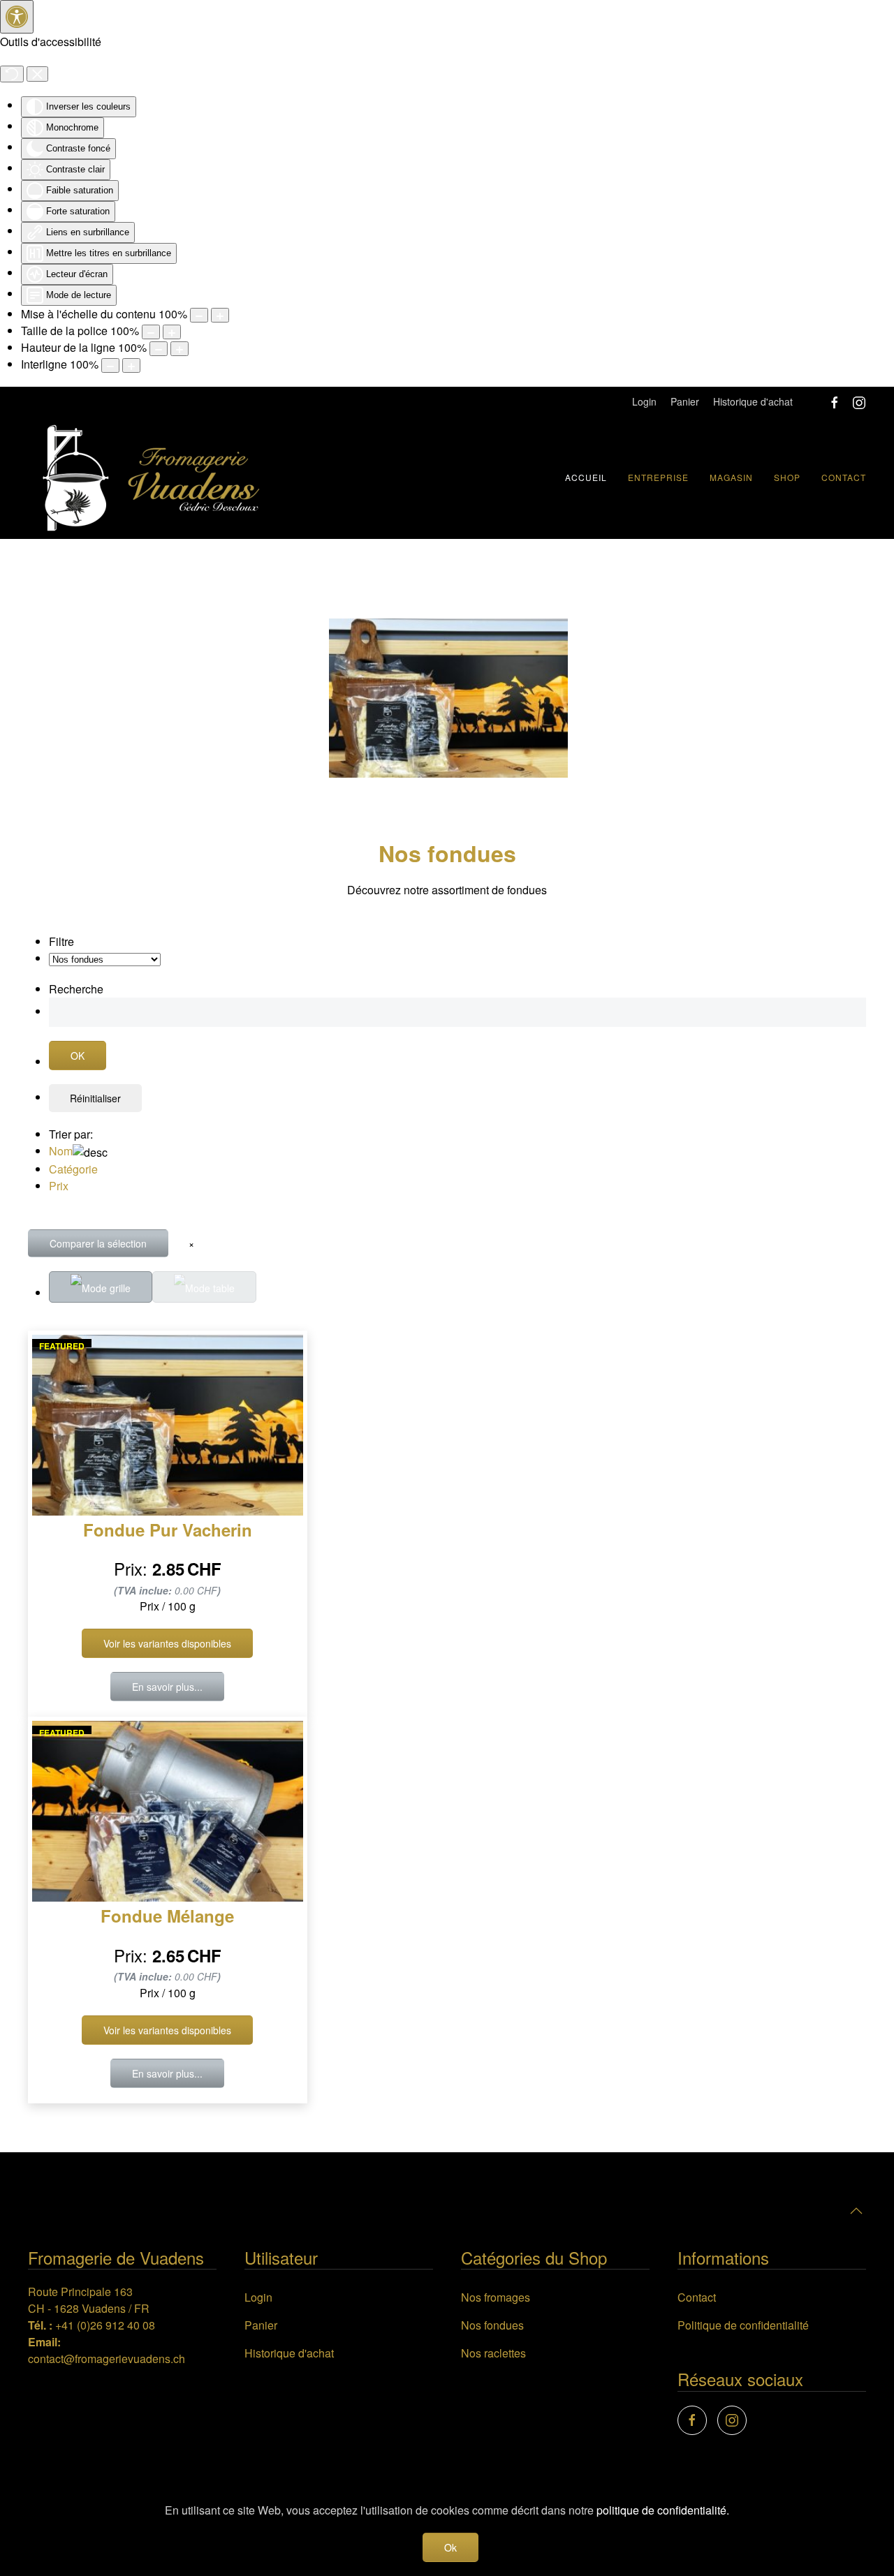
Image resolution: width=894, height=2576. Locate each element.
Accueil (586, 477)
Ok (450, 2547)
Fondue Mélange (167, 1916)
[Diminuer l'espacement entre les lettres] (110, 365)
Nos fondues (492, 2325)
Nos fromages (496, 2297)
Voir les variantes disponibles (167, 1643)
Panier (685, 401)
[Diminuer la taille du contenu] (199, 315)
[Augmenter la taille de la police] (172, 332)
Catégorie (73, 1169)
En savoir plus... (167, 1687)
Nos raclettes (493, 2353)
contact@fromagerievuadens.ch (107, 2359)
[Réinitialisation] (12, 74)
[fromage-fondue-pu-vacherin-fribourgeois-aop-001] (448, 696)
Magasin (731, 477)
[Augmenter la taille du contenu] (220, 315)
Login (644, 401)
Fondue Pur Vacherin (168, 1530)
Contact (844, 477)
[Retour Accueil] (150, 478)
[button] (856, 2211)
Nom (61, 1151)
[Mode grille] (101, 1287)
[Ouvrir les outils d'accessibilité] (17, 17)
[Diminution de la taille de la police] (151, 332)
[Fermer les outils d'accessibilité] (37, 74)
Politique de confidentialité (743, 2325)
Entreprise (658, 477)
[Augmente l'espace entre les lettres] (131, 365)
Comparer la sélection (98, 1243)
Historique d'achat (753, 401)
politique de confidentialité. (663, 2510)
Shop (787, 477)
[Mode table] (204, 1287)
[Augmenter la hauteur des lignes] (179, 349)
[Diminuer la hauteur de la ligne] (159, 349)
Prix (59, 1186)
